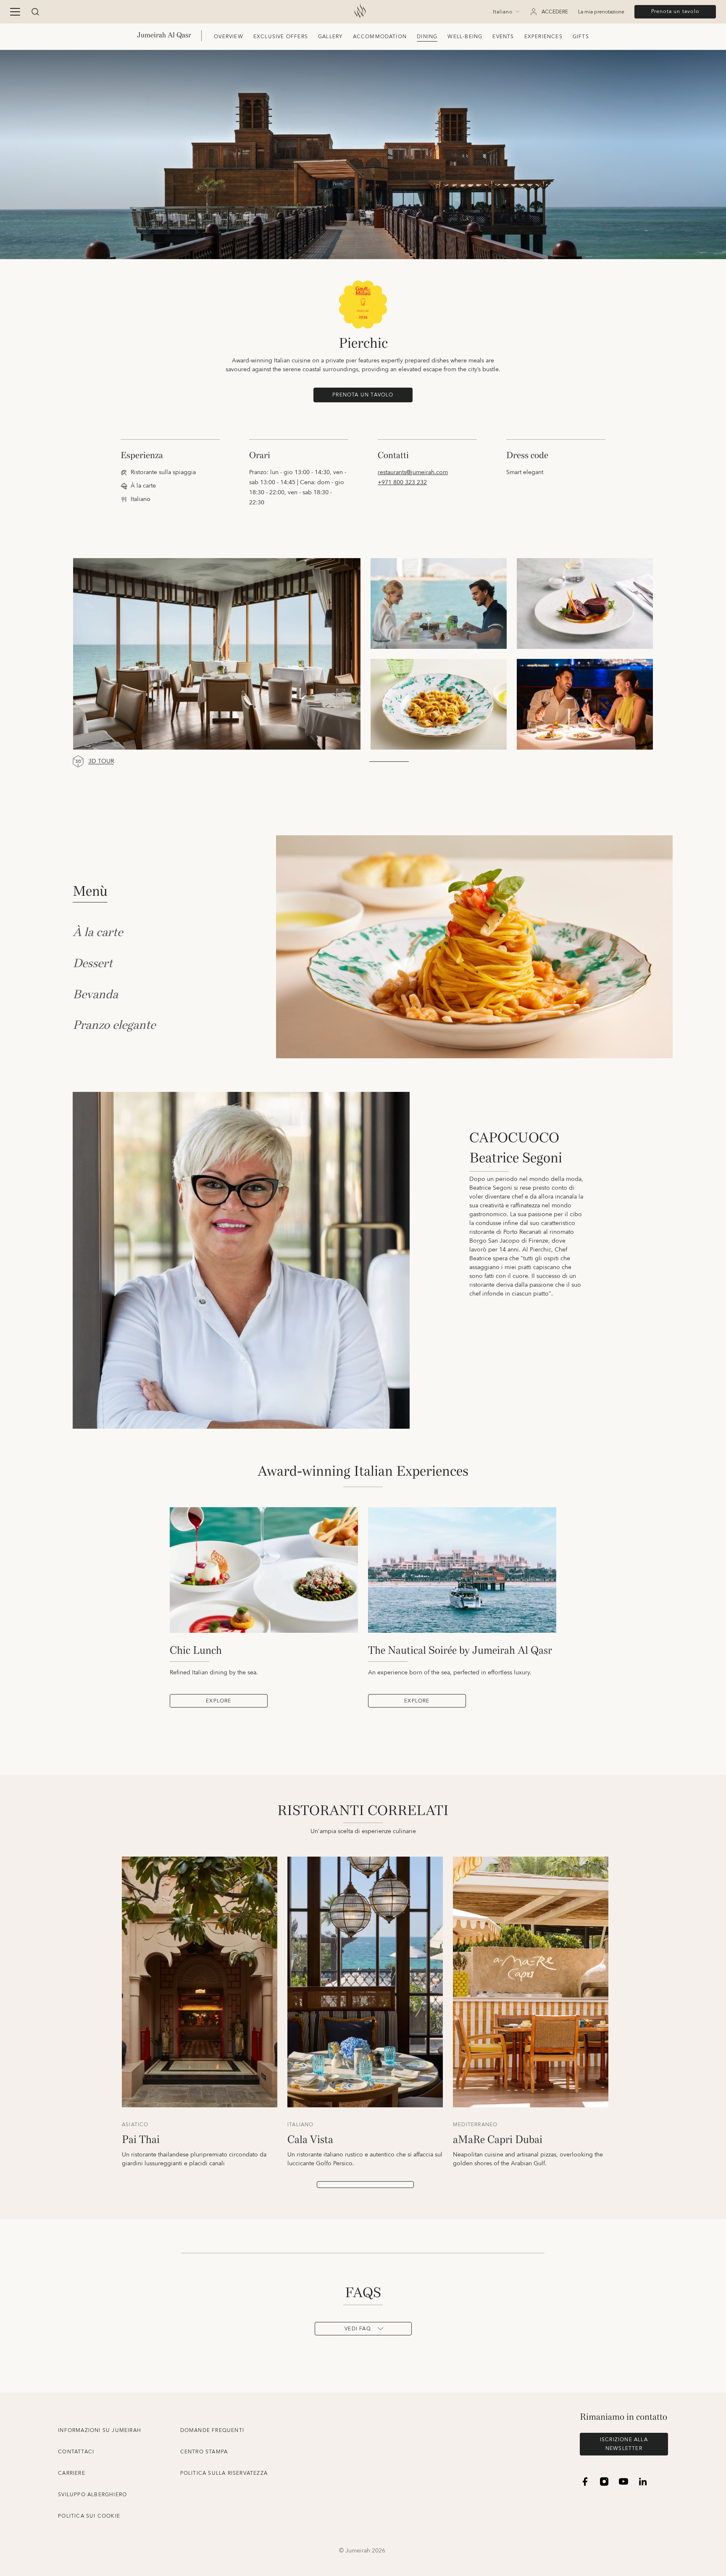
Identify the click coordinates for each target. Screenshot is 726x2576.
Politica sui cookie (89, 2516)
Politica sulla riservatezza (224, 2473)
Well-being (465, 37)
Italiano (503, 12)
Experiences (543, 37)
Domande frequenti (212, 2430)
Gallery (330, 37)
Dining (427, 37)
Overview (229, 37)
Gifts (581, 37)
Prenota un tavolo (675, 12)
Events (503, 37)
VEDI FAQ (358, 2329)
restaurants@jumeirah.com (413, 472)
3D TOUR (101, 762)
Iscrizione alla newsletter (624, 2444)
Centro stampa (204, 2452)
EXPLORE (218, 1701)
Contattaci (76, 2452)
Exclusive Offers (281, 37)
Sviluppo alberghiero (92, 2495)
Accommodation (380, 37)
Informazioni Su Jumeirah (100, 2430)
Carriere (72, 2473)
